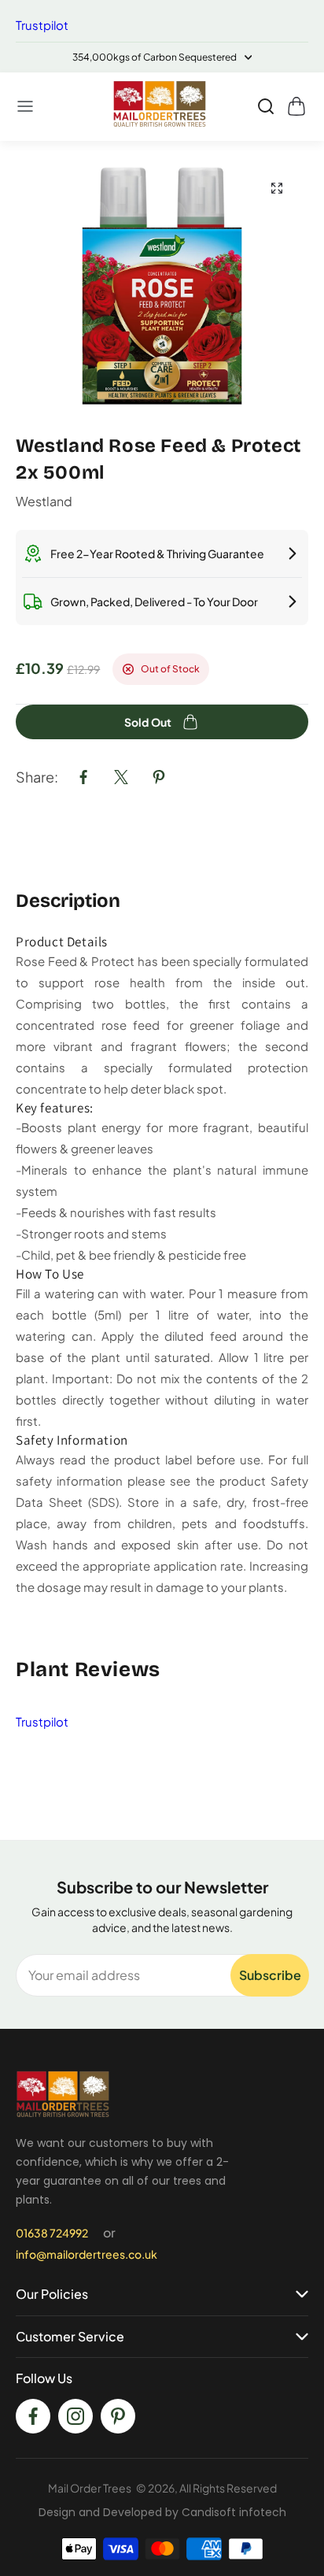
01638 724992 (52, 2233)
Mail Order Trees (90, 2488)
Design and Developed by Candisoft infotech (162, 2512)
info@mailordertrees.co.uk (87, 2254)
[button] (26, 106)
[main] (162, 990)
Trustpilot (42, 25)
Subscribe (270, 1975)
